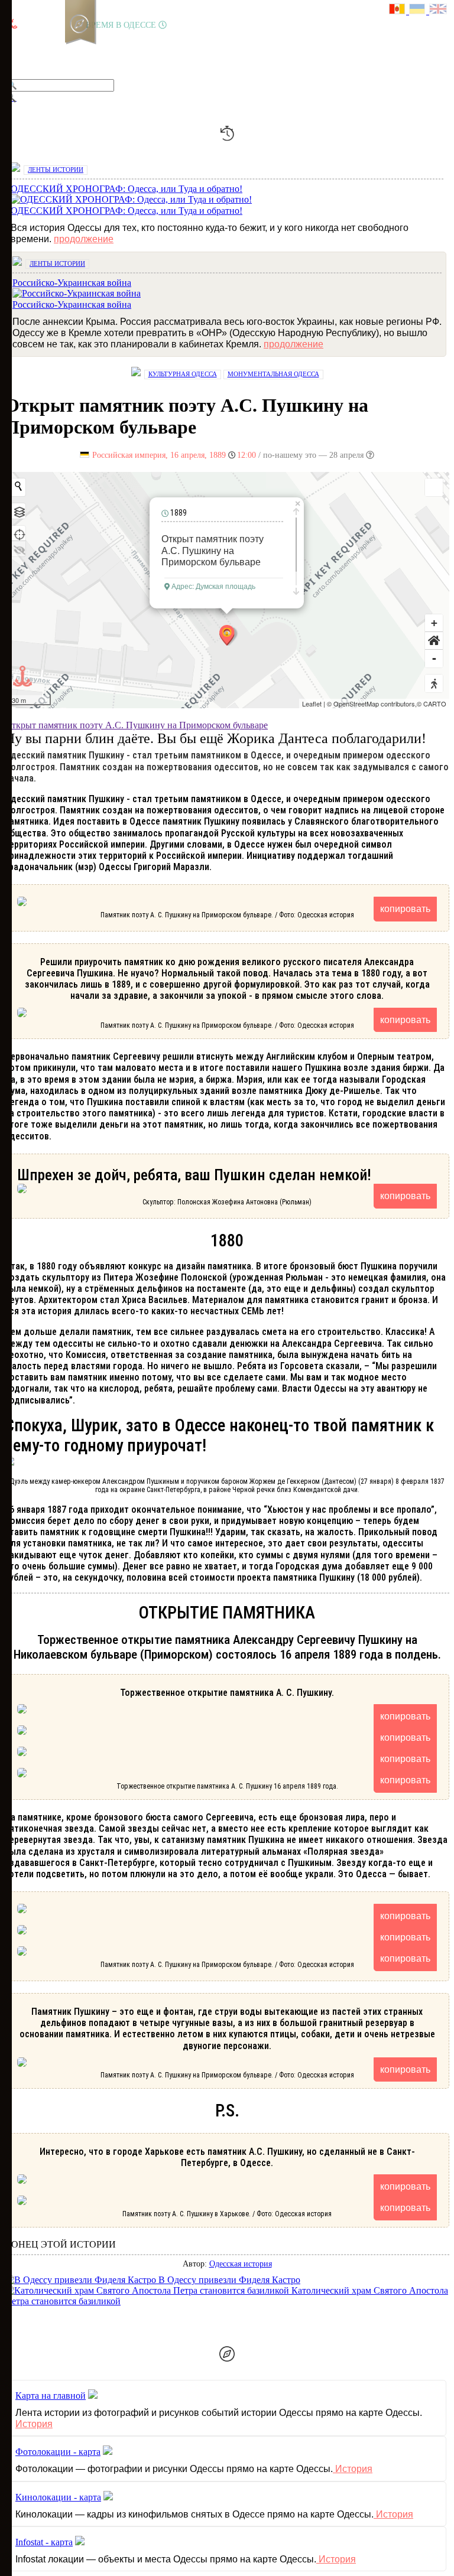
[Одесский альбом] (94, 50)
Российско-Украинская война (72, 305)
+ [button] (434, 623)
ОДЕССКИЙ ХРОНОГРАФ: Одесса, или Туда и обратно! (127, 211)
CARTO (435, 704)
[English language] (439, 10)
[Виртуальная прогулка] (134, 50)
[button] (434, 641)
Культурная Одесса (183, 374)
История (34, 2424)
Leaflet (312, 704)
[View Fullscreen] (434, 487)
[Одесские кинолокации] (114, 50)
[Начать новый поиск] (18, 486)
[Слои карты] (18, 511)
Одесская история (241, 2264)
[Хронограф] (34, 50)
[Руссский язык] (399, 10)
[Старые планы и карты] (74, 50)
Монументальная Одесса (273, 374)
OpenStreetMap (356, 704)
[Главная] (14, 50)
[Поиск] (153, 50)
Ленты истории (56, 170)
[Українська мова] (419, 10)
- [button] (434, 658)
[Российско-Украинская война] (54, 50)
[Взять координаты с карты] (18, 533)
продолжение (84, 239)
